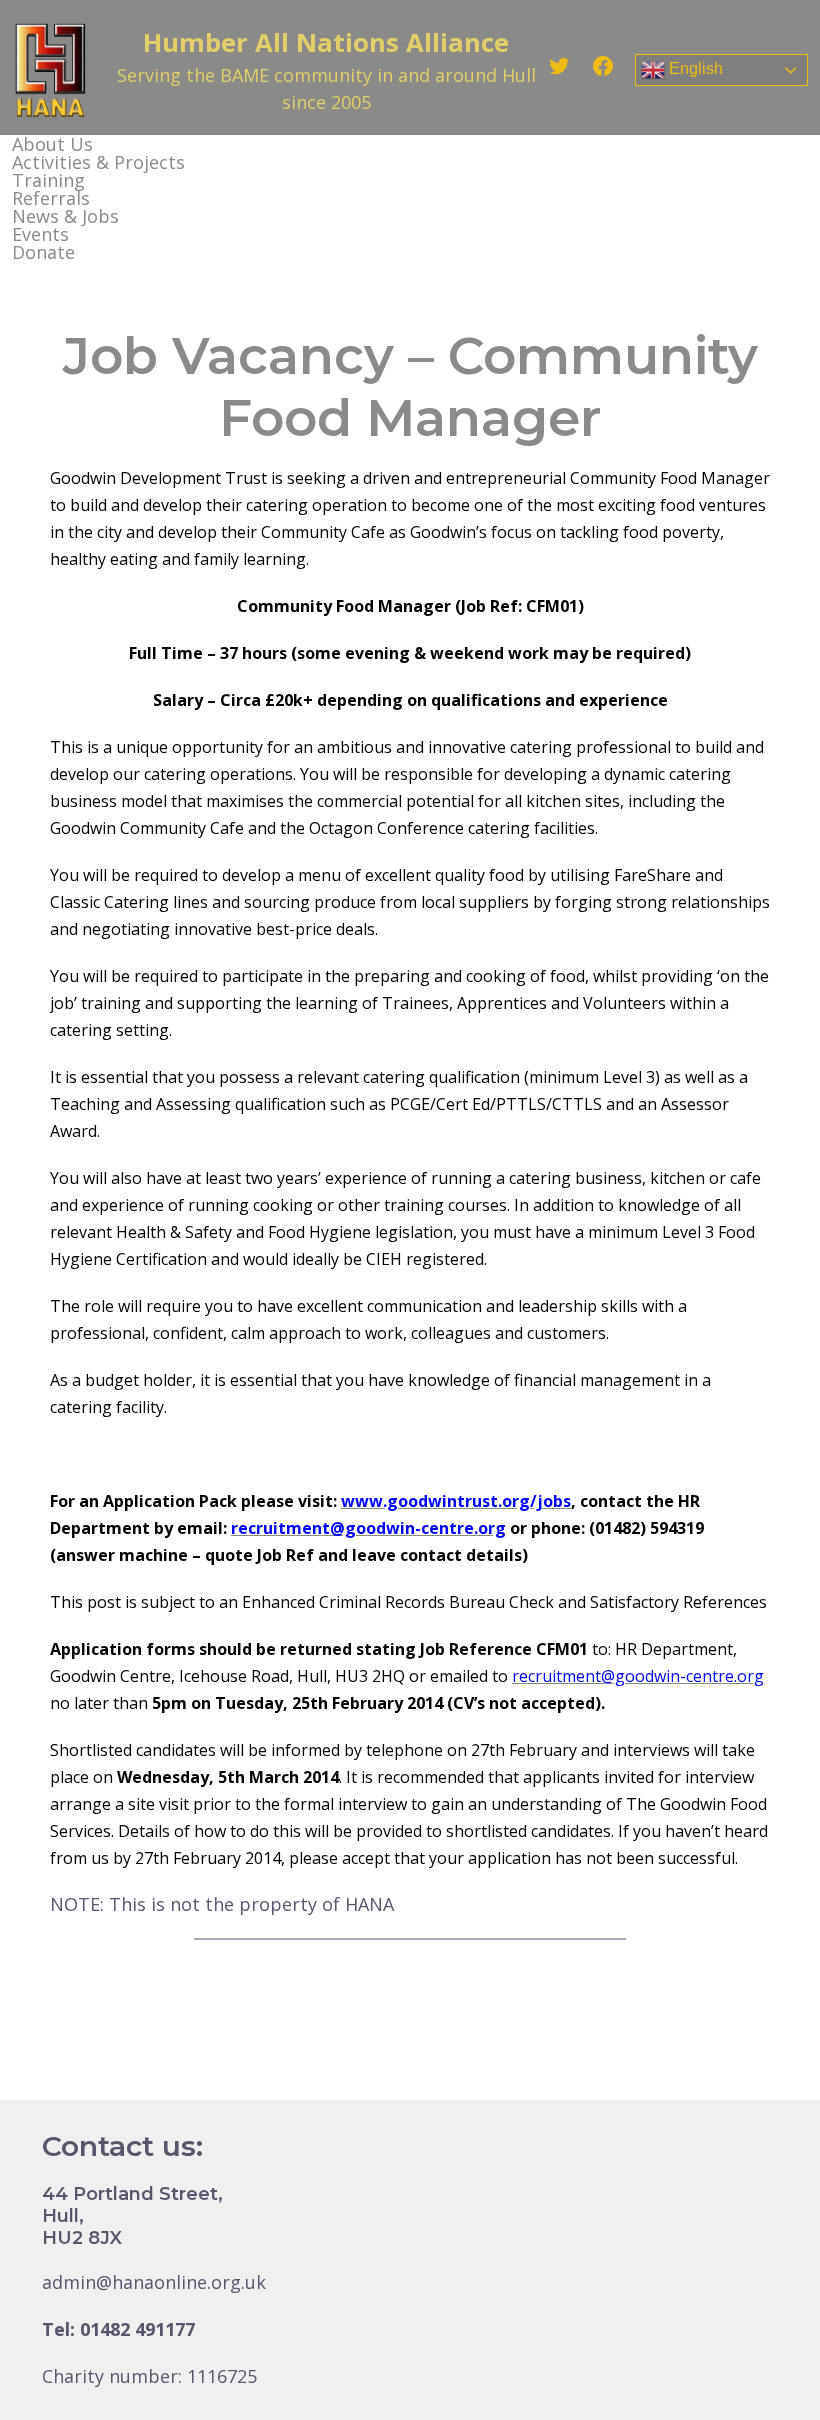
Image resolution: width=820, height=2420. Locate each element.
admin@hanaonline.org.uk (154, 2282)
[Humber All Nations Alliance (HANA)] (50, 70)
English (694, 68)
